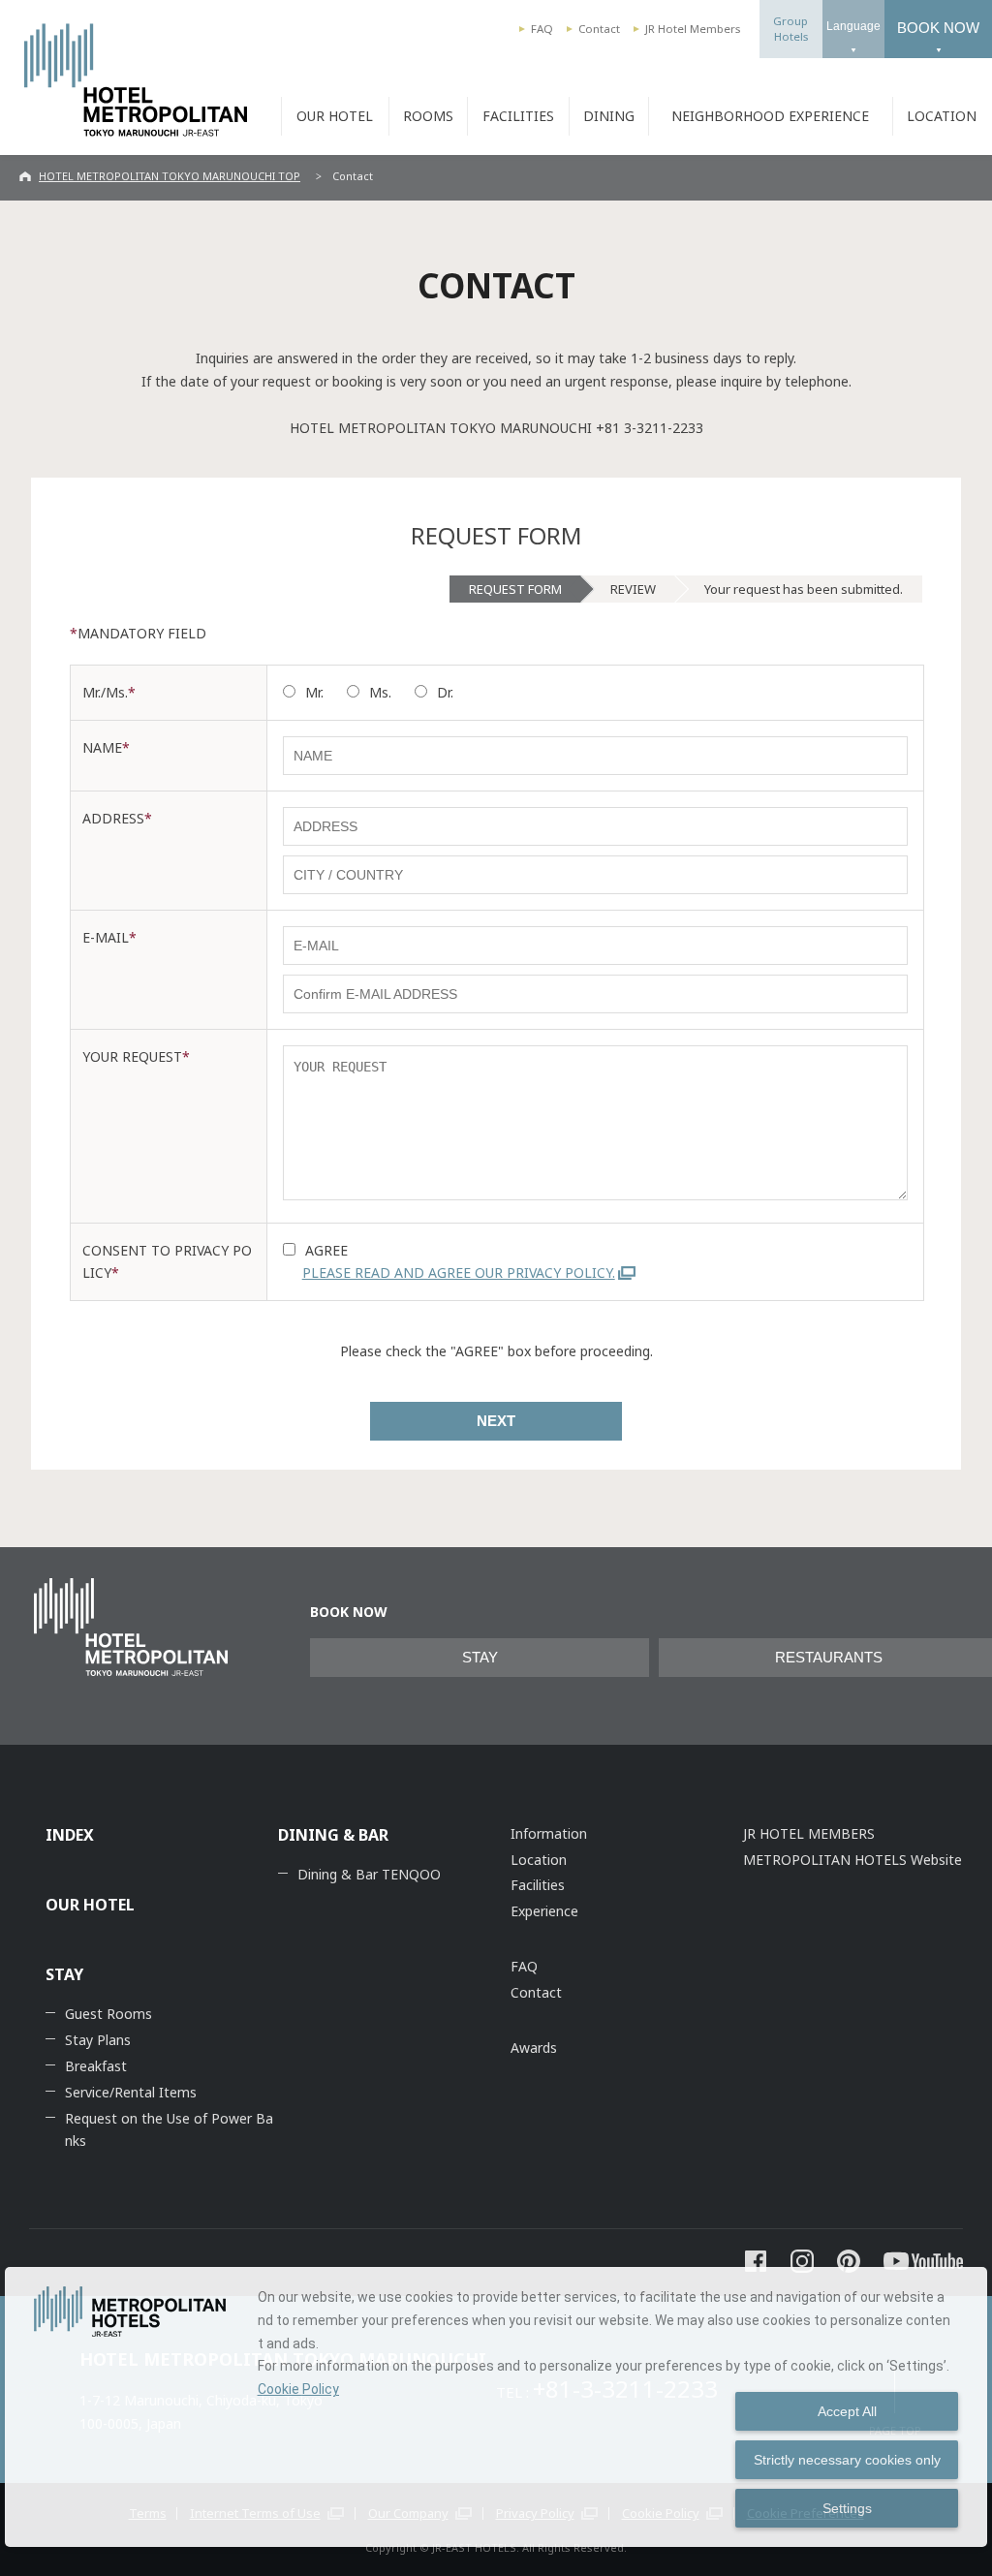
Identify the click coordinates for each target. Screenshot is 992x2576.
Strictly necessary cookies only (847, 2460)
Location (539, 1860)
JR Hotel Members (693, 29)
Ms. (380, 692)
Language (853, 26)
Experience (544, 1911)
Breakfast (96, 2066)
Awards (534, 2048)
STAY (480, 1658)
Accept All (847, 2411)
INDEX (70, 1835)
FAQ (542, 29)
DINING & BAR (333, 1835)
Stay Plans (98, 2040)
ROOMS (428, 116)
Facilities (538, 1885)
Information (549, 1833)
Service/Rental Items (131, 2092)
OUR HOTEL (335, 116)
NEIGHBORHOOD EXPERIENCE (770, 116)
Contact (599, 29)
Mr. (314, 692)
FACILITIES (518, 116)
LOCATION (942, 116)
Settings (847, 2508)
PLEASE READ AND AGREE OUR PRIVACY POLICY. (459, 1272)
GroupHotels (790, 29)
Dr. (445, 692)
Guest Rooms (108, 2014)
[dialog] (496, 2407)
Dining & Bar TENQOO (369, 1874)
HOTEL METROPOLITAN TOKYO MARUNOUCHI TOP (170, 176)
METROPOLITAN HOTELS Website (852, 1860)
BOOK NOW (938, 28)
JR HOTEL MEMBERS (809, 1833)
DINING (609, 116)
